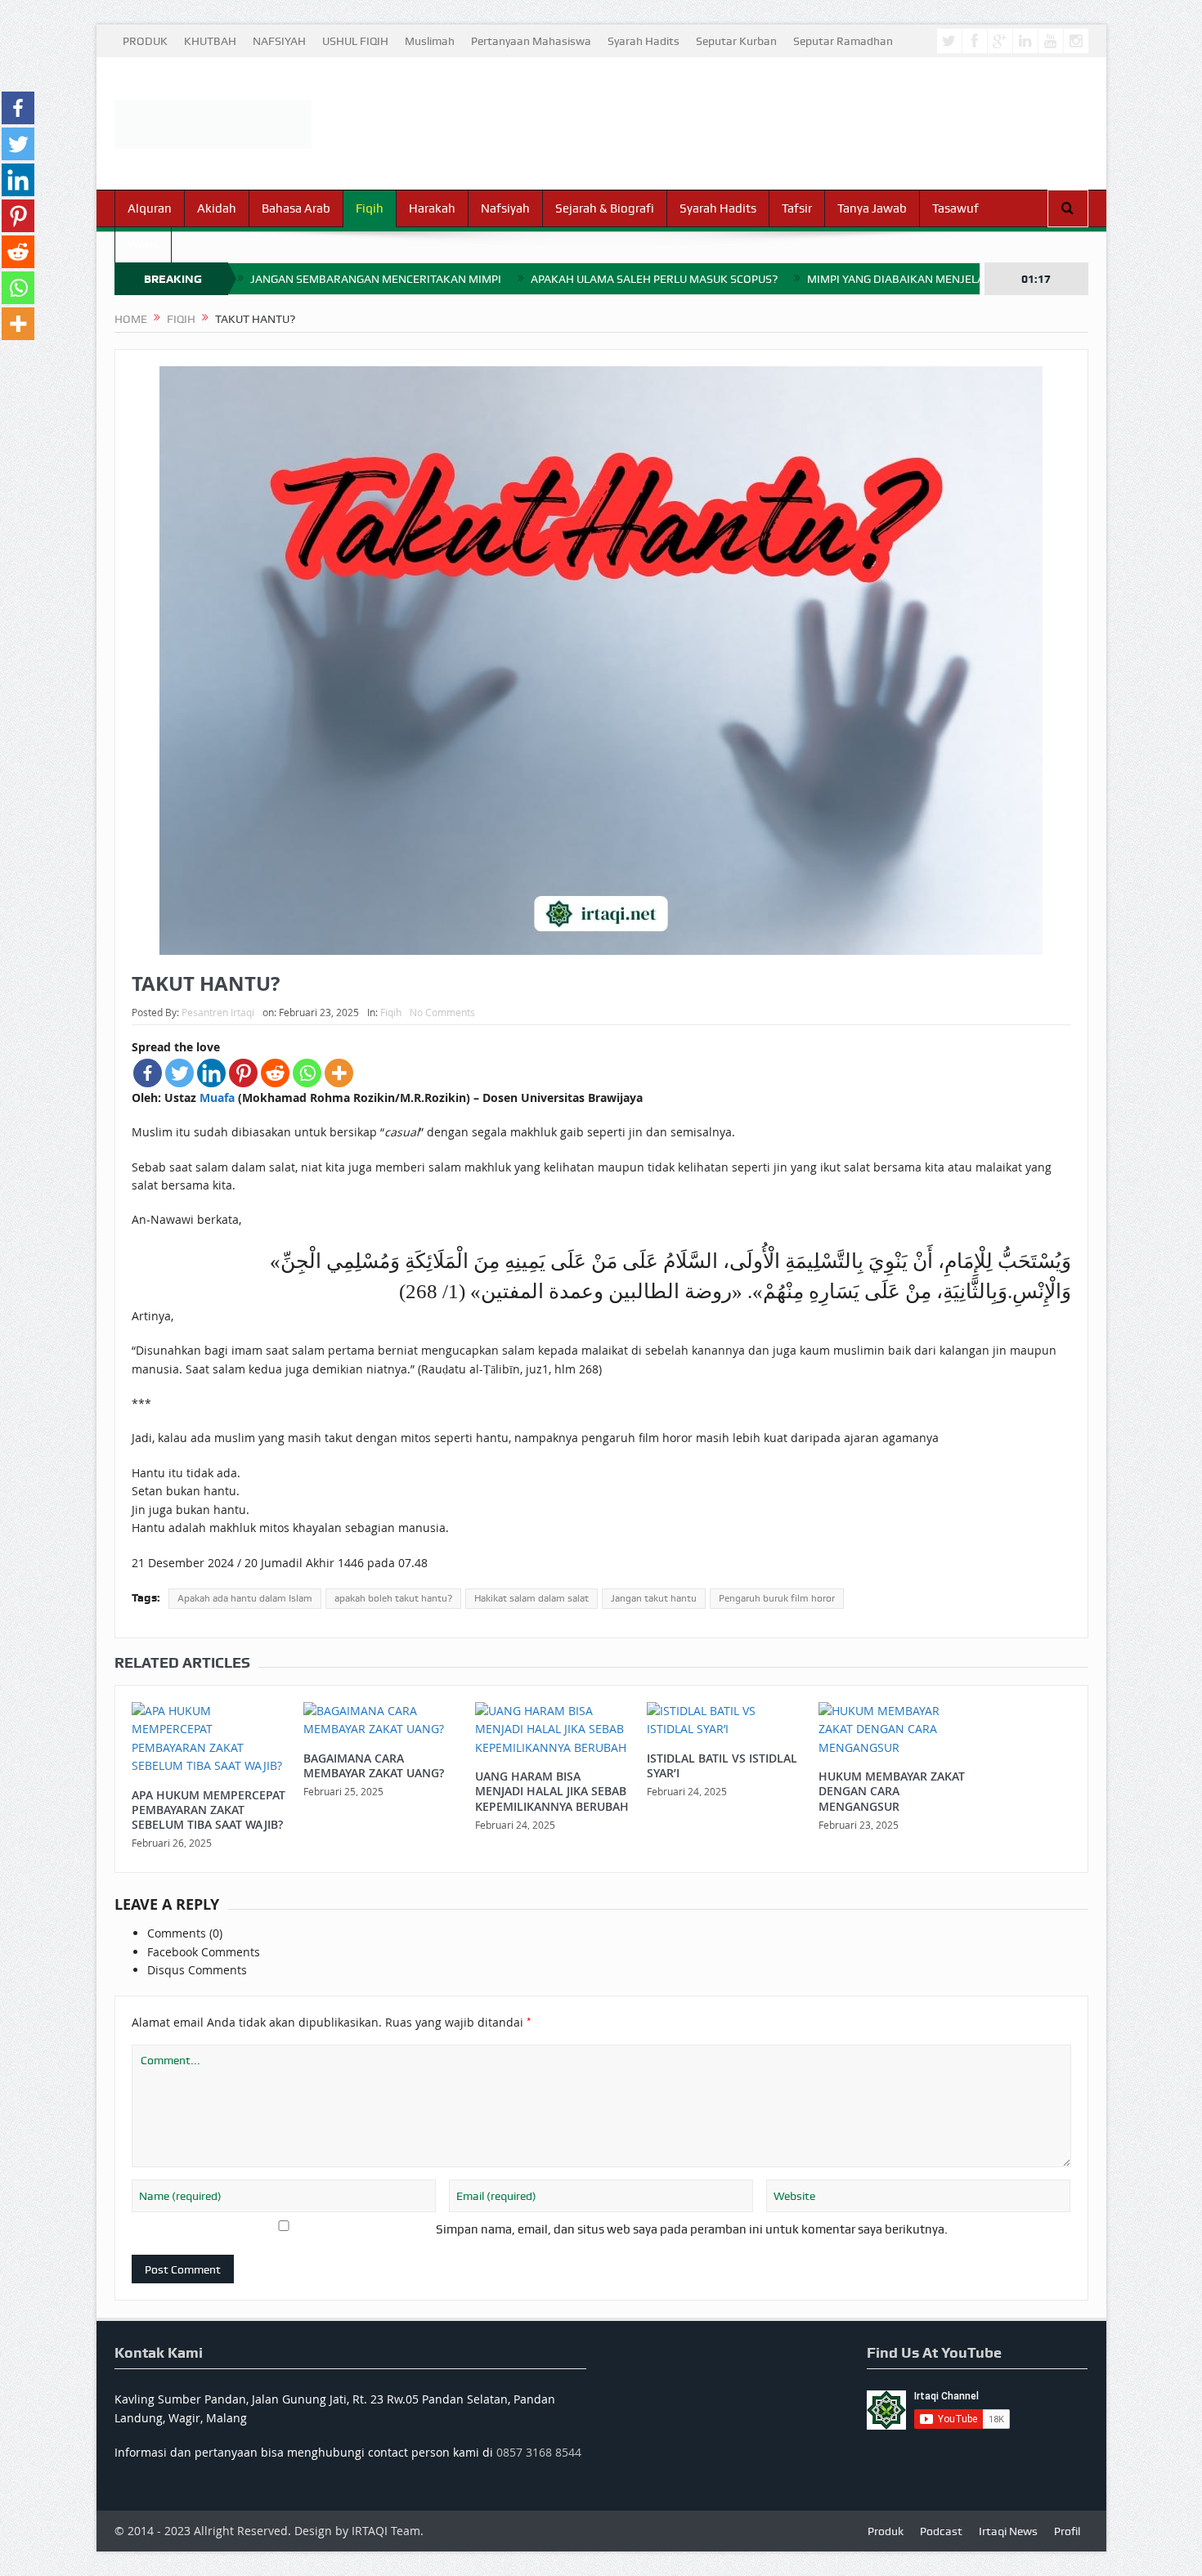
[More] (339, 1073)
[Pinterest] (243, 1073)
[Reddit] (275, 1073)
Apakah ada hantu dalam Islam (245, 1598)
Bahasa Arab (296, 208)
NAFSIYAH (279, 41)
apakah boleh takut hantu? (393, 1598)
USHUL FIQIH (355, 41)
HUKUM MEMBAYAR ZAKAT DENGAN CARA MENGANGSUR (892, 1791)
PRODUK (145, 41)
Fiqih (370, 208)
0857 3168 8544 (539, 2452)
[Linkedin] (211, 1073)
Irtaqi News (1008, 2531)
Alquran (150, 208)
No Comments (442, 1012)
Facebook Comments (204, 1952)
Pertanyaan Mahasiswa (531, 41)
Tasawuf (955, 208)
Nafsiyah (505, 208)
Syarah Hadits (644, 41)
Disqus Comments (197, 1970)
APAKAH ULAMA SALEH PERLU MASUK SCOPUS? (654, 279)
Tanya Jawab (872, 208)
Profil (1067, 2531)
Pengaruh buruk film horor (777, 1598)
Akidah (217, 208)
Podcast (941, 2531)
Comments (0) (185, 1933)
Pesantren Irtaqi (218, 1012)
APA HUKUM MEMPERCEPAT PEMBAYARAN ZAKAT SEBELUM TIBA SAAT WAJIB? (209, 1810)
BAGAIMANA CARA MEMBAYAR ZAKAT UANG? (374, 1765)
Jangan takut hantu (654, 1598)
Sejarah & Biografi (605, 208)
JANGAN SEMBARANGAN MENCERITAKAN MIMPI (376, 279)
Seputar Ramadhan (843, 41)
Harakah (432, 208)
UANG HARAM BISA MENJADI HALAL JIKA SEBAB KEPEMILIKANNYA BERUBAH (552, 1791)
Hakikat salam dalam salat (531, 1598)
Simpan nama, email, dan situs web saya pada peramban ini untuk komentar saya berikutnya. (692, 2229)
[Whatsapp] (307, 1073)
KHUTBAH (210, 41)
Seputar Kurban (736, 41)
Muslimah (430, 41)
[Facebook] (148, 1073)
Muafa (217, 1098)
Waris (143, 244)
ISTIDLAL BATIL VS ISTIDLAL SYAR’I (722, 1765)
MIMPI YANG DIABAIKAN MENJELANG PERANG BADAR (946, 279)
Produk (886, 2531)
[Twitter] (179, 1073)
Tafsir (797, 208)
